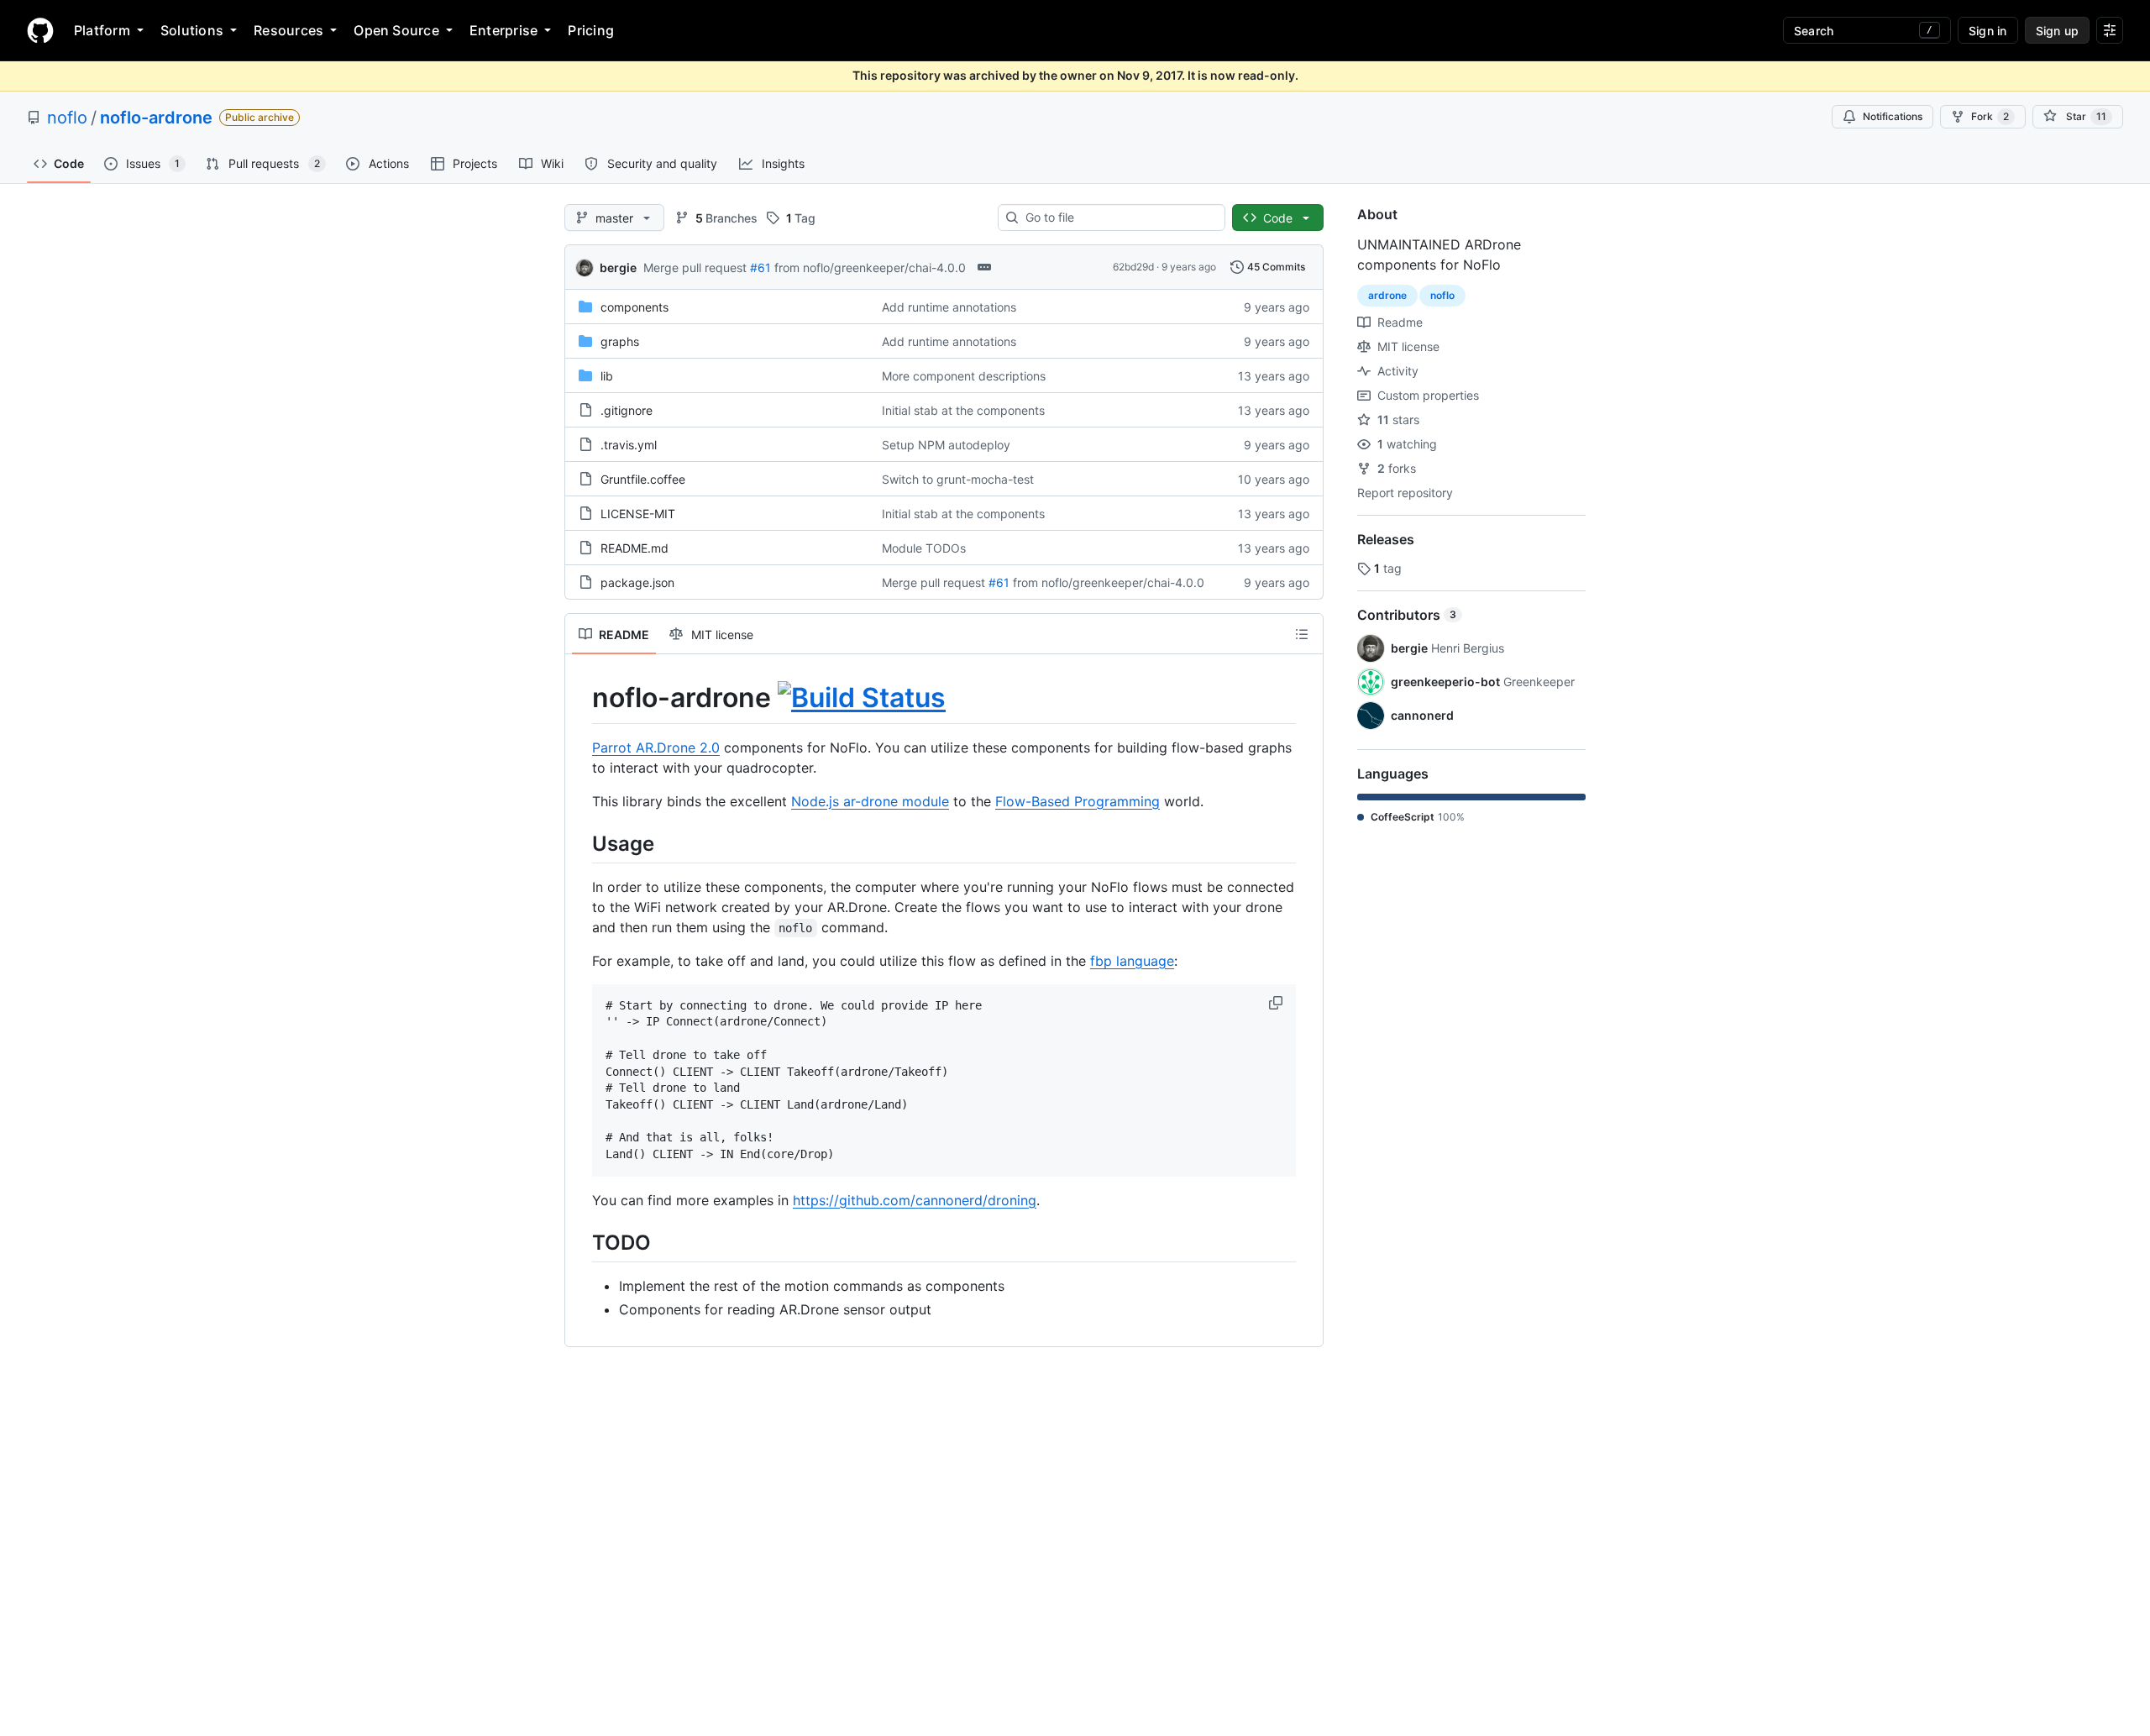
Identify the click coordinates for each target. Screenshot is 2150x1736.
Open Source (396, 30)
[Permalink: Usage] (580, 843)
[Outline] (1302, 634)
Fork (1990, 116)
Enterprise (503, 30)
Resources (288, 30)
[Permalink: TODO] (580, 1242)
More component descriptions (964, 376)
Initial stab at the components (963, 410)
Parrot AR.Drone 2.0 (656, 747)
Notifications (1893, 116)
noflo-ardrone (156, 118)
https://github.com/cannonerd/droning (915, 1200)
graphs (620, 341)
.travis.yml (629, 445)
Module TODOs (924, 548)
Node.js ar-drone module (870, 801)
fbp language (1132, 961)
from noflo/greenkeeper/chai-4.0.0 (870, 267)
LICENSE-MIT (638, 514)
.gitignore (627, 410)
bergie (618, 267)
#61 (760, 267)
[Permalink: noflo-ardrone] (580, 698)
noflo (67, 118)
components (635, 307)
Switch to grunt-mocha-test (958, 479)
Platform (102, 30)
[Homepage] (40, 30)
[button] (1277, 1003)
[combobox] (1118, 218)
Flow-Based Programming (1078, 801)
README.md (635, 548)
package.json (637, 582)
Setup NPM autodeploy (946, 445)
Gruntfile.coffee (643, 479)
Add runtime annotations (949, 307)
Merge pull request (695, 267)
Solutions (192, 30)
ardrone (1387, 295)
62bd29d (1133, 267)
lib (607, 376)
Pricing (591, 30)
